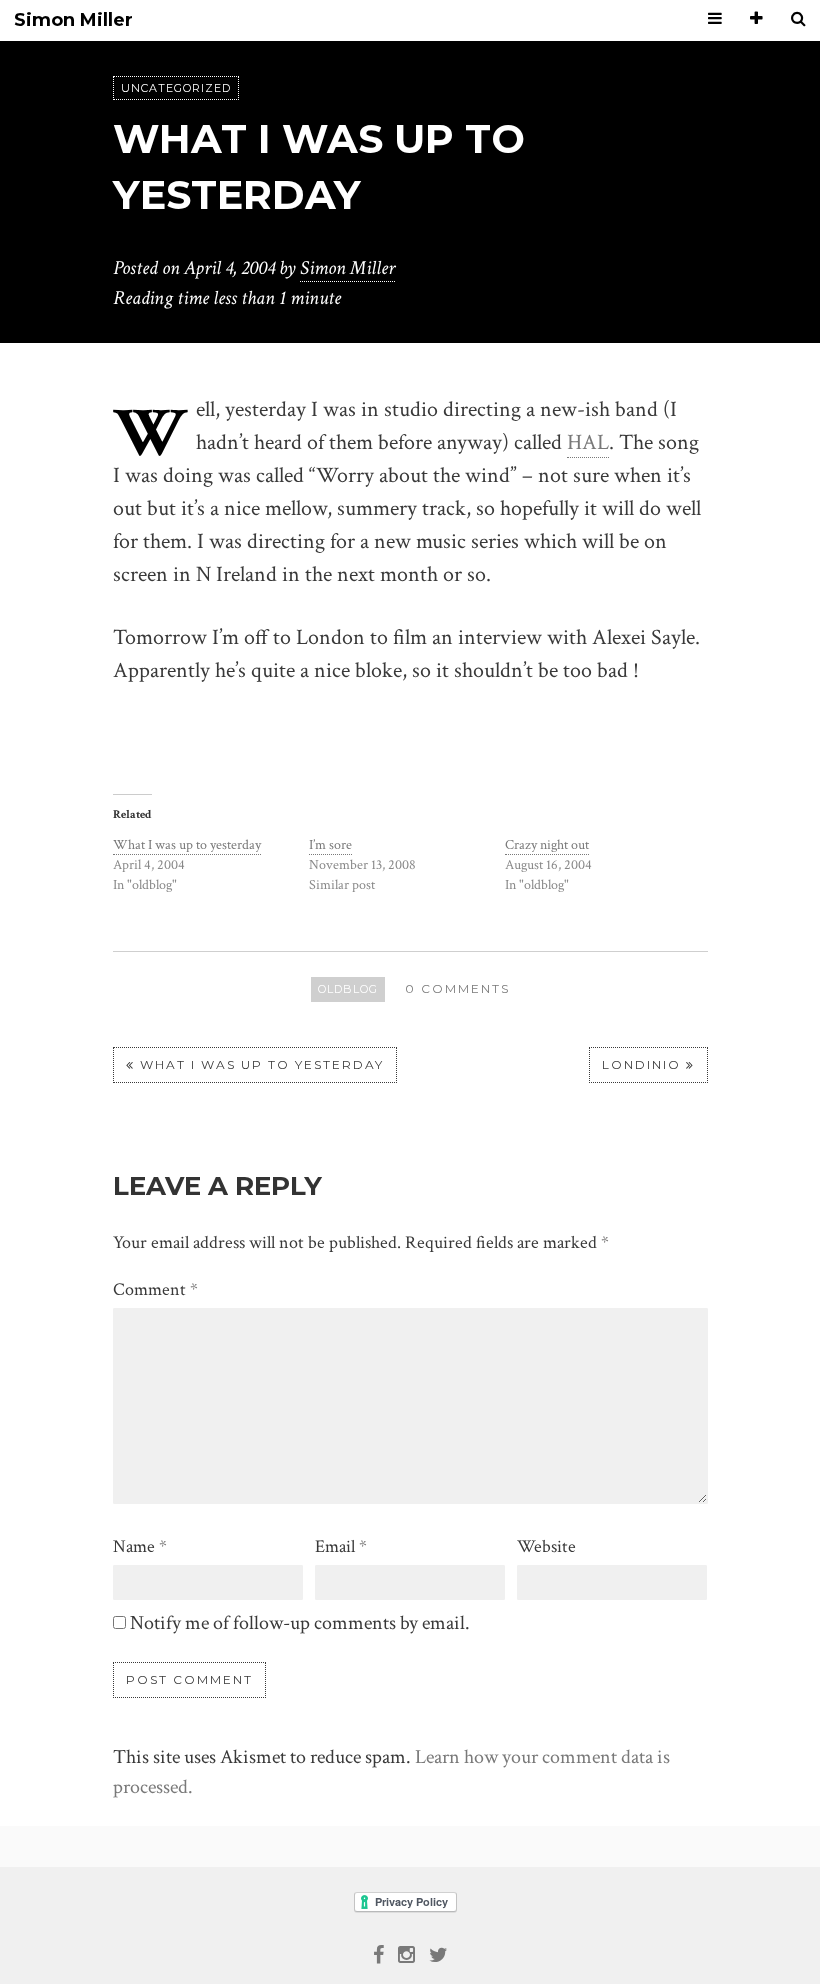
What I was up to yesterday (187, 845)
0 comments (457, 988)
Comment (155, 1289)
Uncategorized (176, 88)
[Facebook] (378, 1953)
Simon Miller (73, 20)
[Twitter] (438, 1953)
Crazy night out (547, 845)
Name (140, 1546)
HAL (588, 442)
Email (341, 1546)
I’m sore (330, 845)
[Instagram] (406, 1953)
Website (546, 1546)
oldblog (348, 989)
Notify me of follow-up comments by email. (300, 1623)
